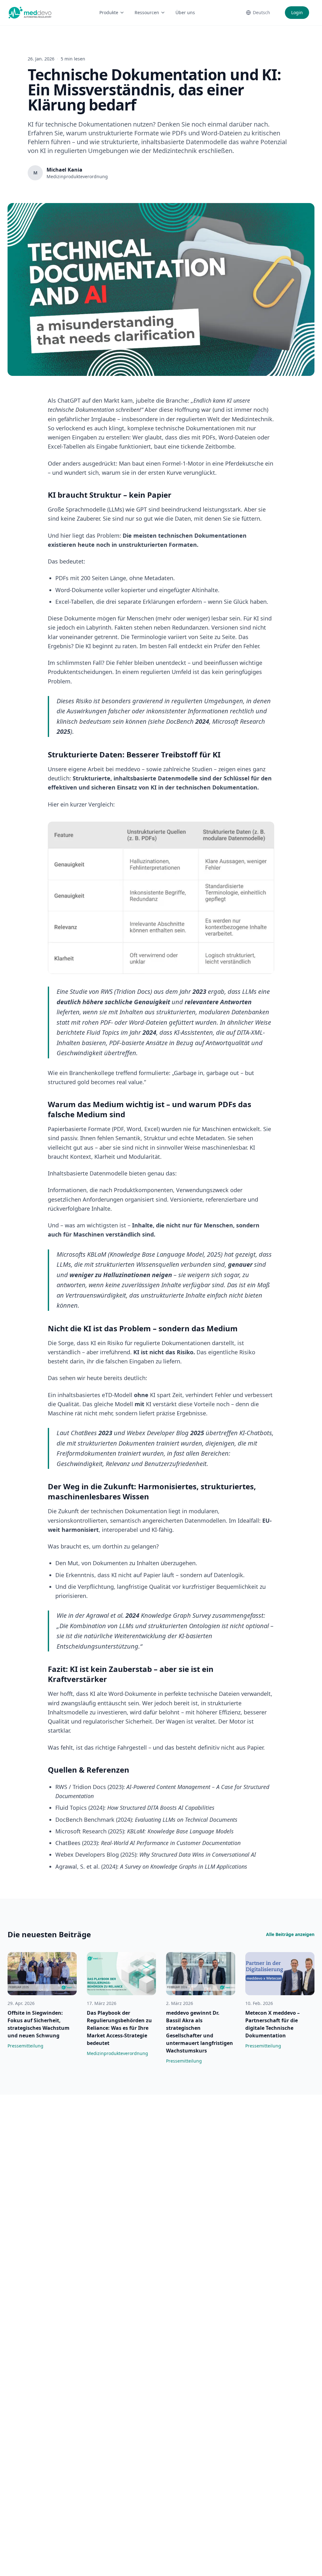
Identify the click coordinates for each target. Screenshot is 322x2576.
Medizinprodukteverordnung (117, 2053)
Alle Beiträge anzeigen (290, 1934)
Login (297, 12)
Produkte (109, 12)
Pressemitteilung (25, 2046)
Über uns (185, 12)
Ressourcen (147, 12)
